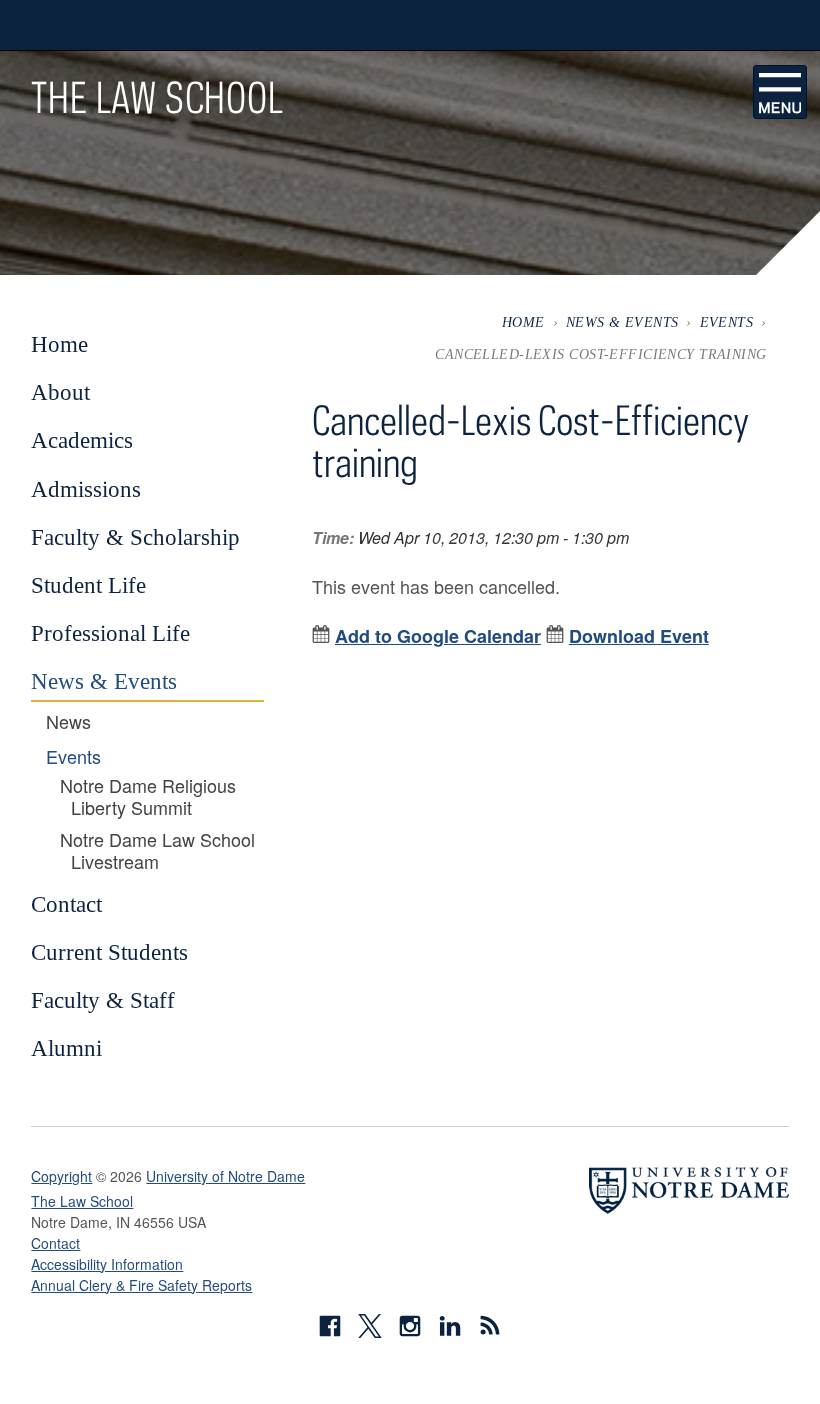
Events (727, 322)
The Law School (157, 97)
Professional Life (110, 633)
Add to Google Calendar (438, 636)
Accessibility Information (107, 1264)
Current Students (109, 952)
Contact (66, 904)
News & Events (622, 322)
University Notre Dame (181, 25)
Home (523, 322)
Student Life (88, 585)
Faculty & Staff (103, 1000)
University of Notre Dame (225, 1176)
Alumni (66, 1048)
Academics (82, 440)
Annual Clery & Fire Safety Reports (141, 1285)
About (60, 392)
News (68, 722)
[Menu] (780, 92)
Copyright (61, 1176)
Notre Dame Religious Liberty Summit (148, 796)
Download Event (639, 636)
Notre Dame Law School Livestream (157, 850)
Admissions (86, 489)
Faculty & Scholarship (135, 537)
